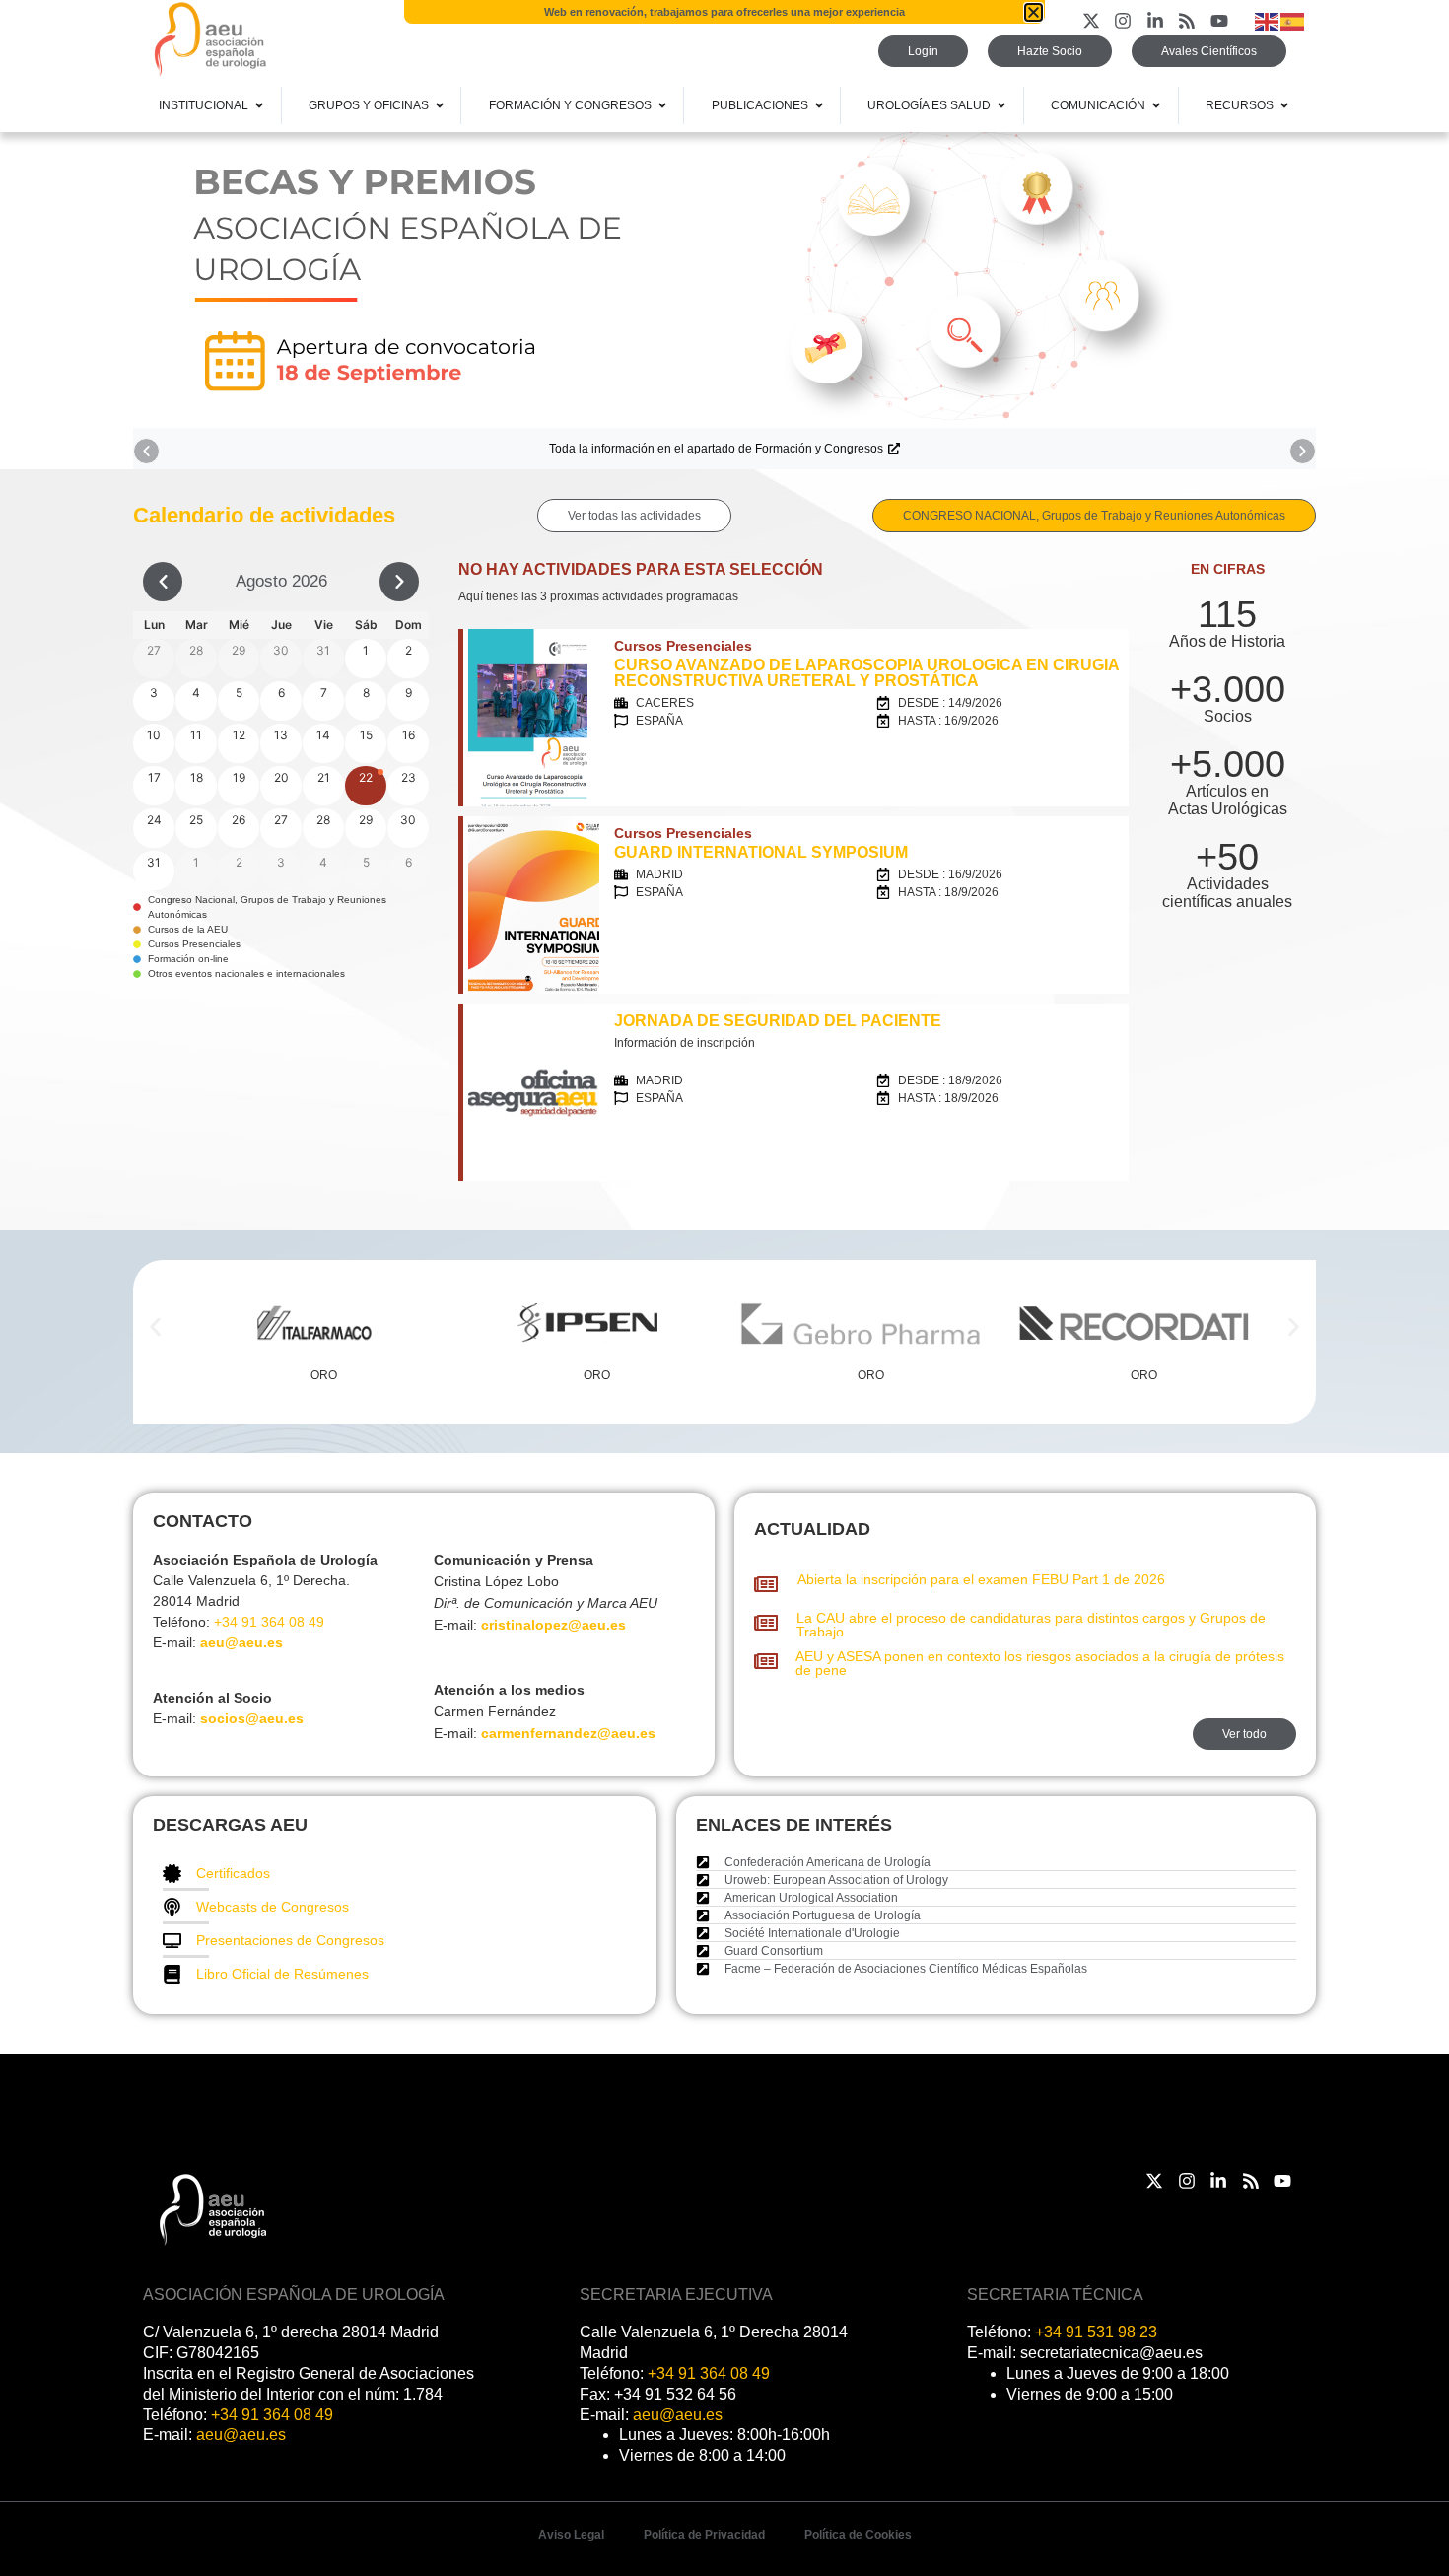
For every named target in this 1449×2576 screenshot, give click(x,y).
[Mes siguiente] (399, 582)
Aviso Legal (571, 2535)
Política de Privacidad (704, 2535)
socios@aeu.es (252, 1718)
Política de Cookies (858, 2535)
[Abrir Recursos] (1284, 105)
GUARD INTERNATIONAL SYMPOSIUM (761, 852)
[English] (1268, 20)
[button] (146, 451)
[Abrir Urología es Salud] (1001, 105)
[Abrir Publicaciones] (819, 105)
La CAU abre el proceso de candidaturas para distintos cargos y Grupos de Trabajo (1031, 1625)
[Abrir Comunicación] (1156, 105)
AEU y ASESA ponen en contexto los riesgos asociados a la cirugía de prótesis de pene (1040, 1663)
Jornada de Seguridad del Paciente (778, 1021)
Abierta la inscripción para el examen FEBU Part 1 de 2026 (981, 1579)
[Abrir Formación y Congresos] (662, 105)
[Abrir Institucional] (259, 105)
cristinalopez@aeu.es (553, 1625)
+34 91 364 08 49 (269, 1622)
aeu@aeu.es (241, 1642)
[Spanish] (1293, 20)
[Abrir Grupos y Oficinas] (440, 105)
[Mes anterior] (163, 582)
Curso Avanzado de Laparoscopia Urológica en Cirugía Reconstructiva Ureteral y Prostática (866, 673)
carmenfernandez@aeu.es (568, 1733)
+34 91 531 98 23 (1096, 2332)
